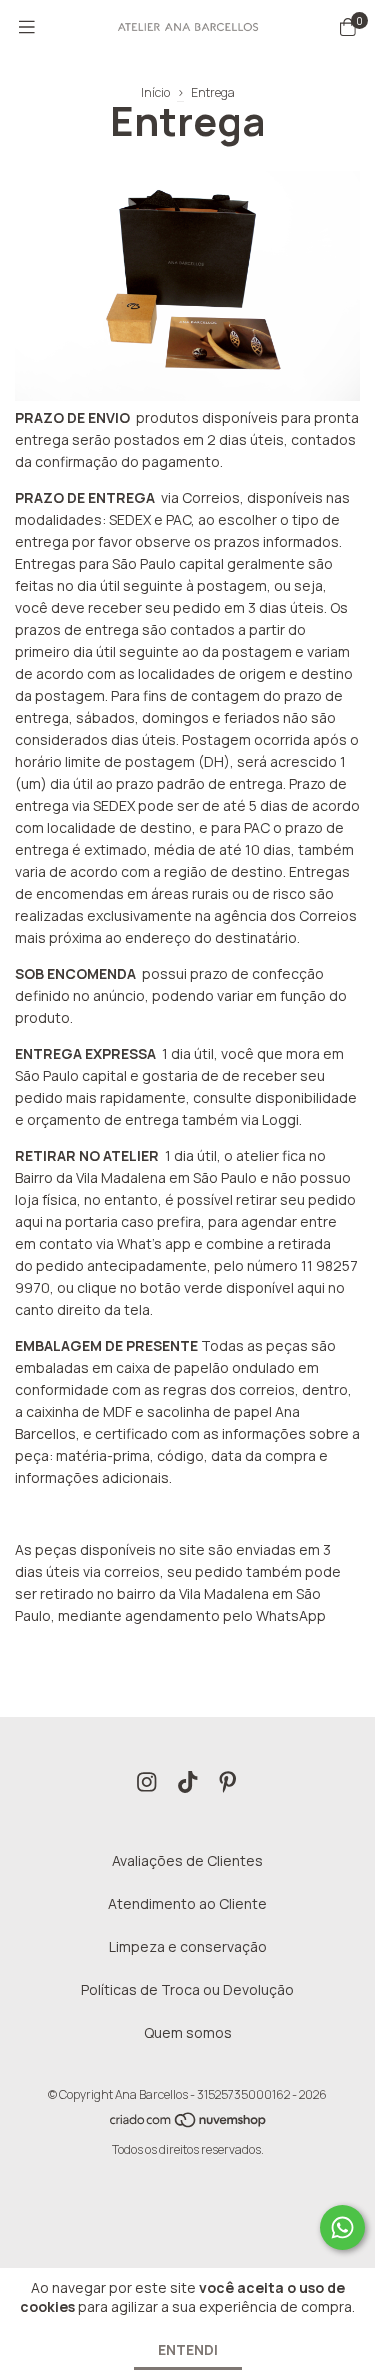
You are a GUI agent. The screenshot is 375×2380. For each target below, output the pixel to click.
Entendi (188, 2349)
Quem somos (188, 2032)
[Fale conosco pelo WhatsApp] (342, 2227)
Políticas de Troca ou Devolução (187, 1989)
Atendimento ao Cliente (187, 1903)
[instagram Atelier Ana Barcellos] (147, 1782)
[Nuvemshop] (189, 2124)
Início (155, 92)
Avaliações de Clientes (187, 1860)
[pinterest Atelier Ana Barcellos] (228, 1782)
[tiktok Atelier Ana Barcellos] (188, 1782)
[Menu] (27, 27)
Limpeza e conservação (188, 1946)
